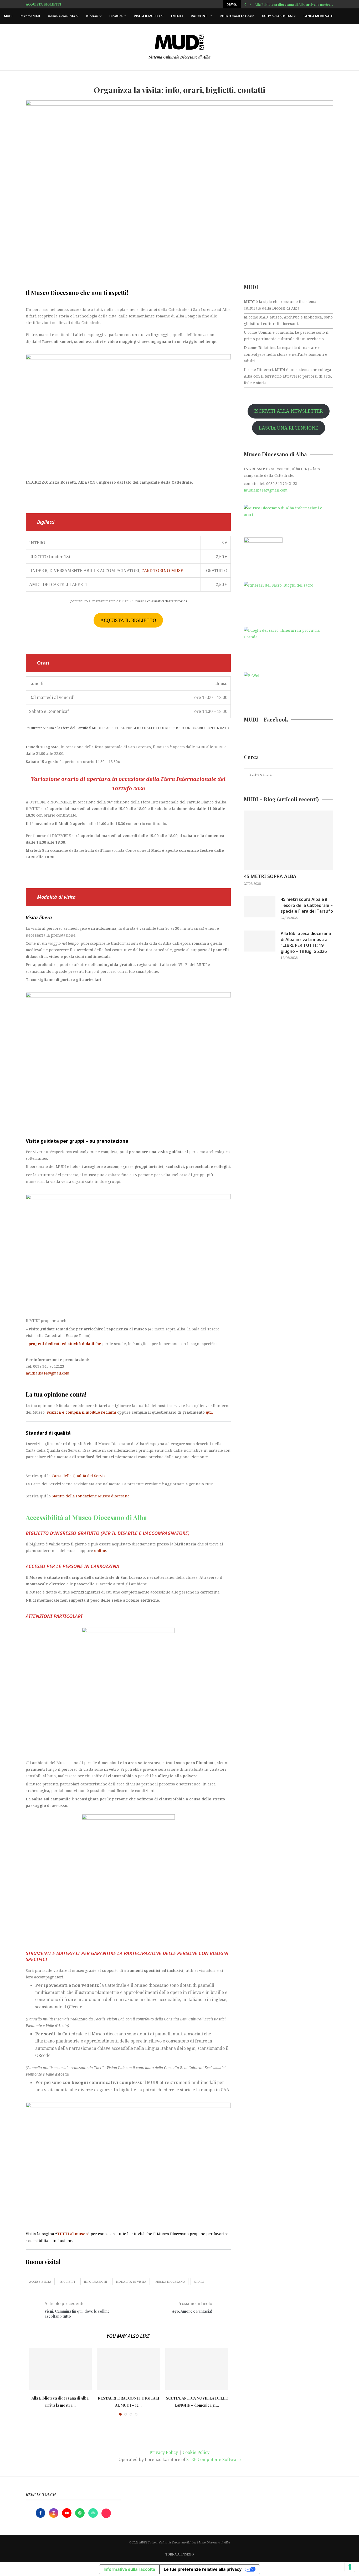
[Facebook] (41, 2513)
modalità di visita (131, 2282)
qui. (209, 1412)
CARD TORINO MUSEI (163, 571)
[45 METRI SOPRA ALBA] (289, 840)
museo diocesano (170, 2282)
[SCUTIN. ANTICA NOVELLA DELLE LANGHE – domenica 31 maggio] (197, 2369)
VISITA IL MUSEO (147, 16)
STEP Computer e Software (214, 2459)
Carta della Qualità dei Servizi (79, 1476)
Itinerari (92, 16)
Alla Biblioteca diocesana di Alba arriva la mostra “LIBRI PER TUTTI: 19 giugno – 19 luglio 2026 (306, 942)
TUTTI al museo (72, 2234)
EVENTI (177, 16)
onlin (99, 1551)
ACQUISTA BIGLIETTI (43, 4)
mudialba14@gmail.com (48, 1373)
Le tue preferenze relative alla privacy (203, 2569)
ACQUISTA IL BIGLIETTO (128, 620)
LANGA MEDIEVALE (318, 16)
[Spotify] (80, 2513)
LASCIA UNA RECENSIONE (289, 428)
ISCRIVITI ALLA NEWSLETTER (289, 411)
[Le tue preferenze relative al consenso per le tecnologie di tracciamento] (350, 2567)
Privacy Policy (164, 2452)
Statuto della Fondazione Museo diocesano (91, 1496)
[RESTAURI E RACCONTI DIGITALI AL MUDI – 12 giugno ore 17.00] (129, 2369)
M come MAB (30, 16)
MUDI (8, 16)
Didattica (116, 16)
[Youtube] (67, 2513)
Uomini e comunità (61, 16)
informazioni (95, 2282)
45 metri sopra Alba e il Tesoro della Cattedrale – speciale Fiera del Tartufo (307, 905)
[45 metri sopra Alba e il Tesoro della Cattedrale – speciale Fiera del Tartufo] (260, 907)
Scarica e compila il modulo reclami (81, 1412)
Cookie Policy (196, 2452)
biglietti (68, 2282)
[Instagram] (54, 2513)
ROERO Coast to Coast (237, 16)
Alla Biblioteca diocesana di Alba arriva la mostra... (294, 4)
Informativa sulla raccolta (129, 2569)
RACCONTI (200, 16)
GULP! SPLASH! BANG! (279, 16)
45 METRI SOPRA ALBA (270, 876)
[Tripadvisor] (94, 2513)
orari (199, 2282)
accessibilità (40, 2282)
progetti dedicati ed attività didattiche (65, 1344)
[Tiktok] (106, 2513)
